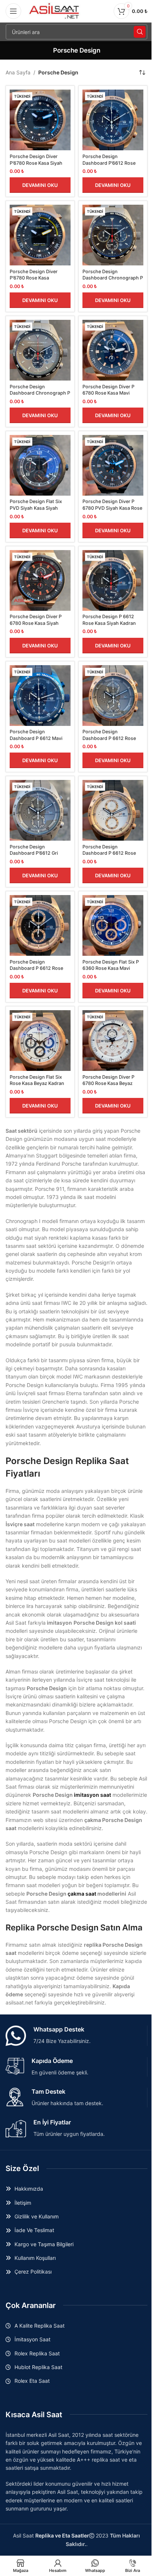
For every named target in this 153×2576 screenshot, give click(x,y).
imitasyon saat (92, 1795)
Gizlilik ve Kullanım (37, 2216)
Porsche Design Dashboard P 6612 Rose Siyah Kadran (36, 968)
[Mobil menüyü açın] (13, 11)
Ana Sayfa (18, 72)
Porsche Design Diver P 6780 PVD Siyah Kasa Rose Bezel (112, 508)
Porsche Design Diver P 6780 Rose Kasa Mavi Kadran (108, 393)
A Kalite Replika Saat (40, 2326)
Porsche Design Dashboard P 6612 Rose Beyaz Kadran (109, 853)
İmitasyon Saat (32, 2339)
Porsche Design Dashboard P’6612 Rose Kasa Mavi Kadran (109, 163)
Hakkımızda (29, 2189)
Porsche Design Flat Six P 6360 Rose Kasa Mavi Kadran (111, 968)
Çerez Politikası (33, 2272)
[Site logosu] (55, 11)
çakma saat (82, 1894)
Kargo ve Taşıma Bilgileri (44, 2244)
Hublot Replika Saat (38, 2367)
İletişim (23, 2203)
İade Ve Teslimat (34, 2230)
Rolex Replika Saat (37, 2353)
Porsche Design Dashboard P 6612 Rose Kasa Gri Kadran (109, 738)
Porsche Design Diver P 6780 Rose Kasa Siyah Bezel (36, 623)
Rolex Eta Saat (32, 2381)
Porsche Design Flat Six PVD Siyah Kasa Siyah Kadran (36, 508)
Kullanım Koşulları (35, 2258)
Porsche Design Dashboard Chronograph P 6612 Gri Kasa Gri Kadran (40, 393)
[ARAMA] (140, 32)
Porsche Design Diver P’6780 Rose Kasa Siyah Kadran (36, 163)
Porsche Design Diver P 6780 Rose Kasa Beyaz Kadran (108, 1083)
